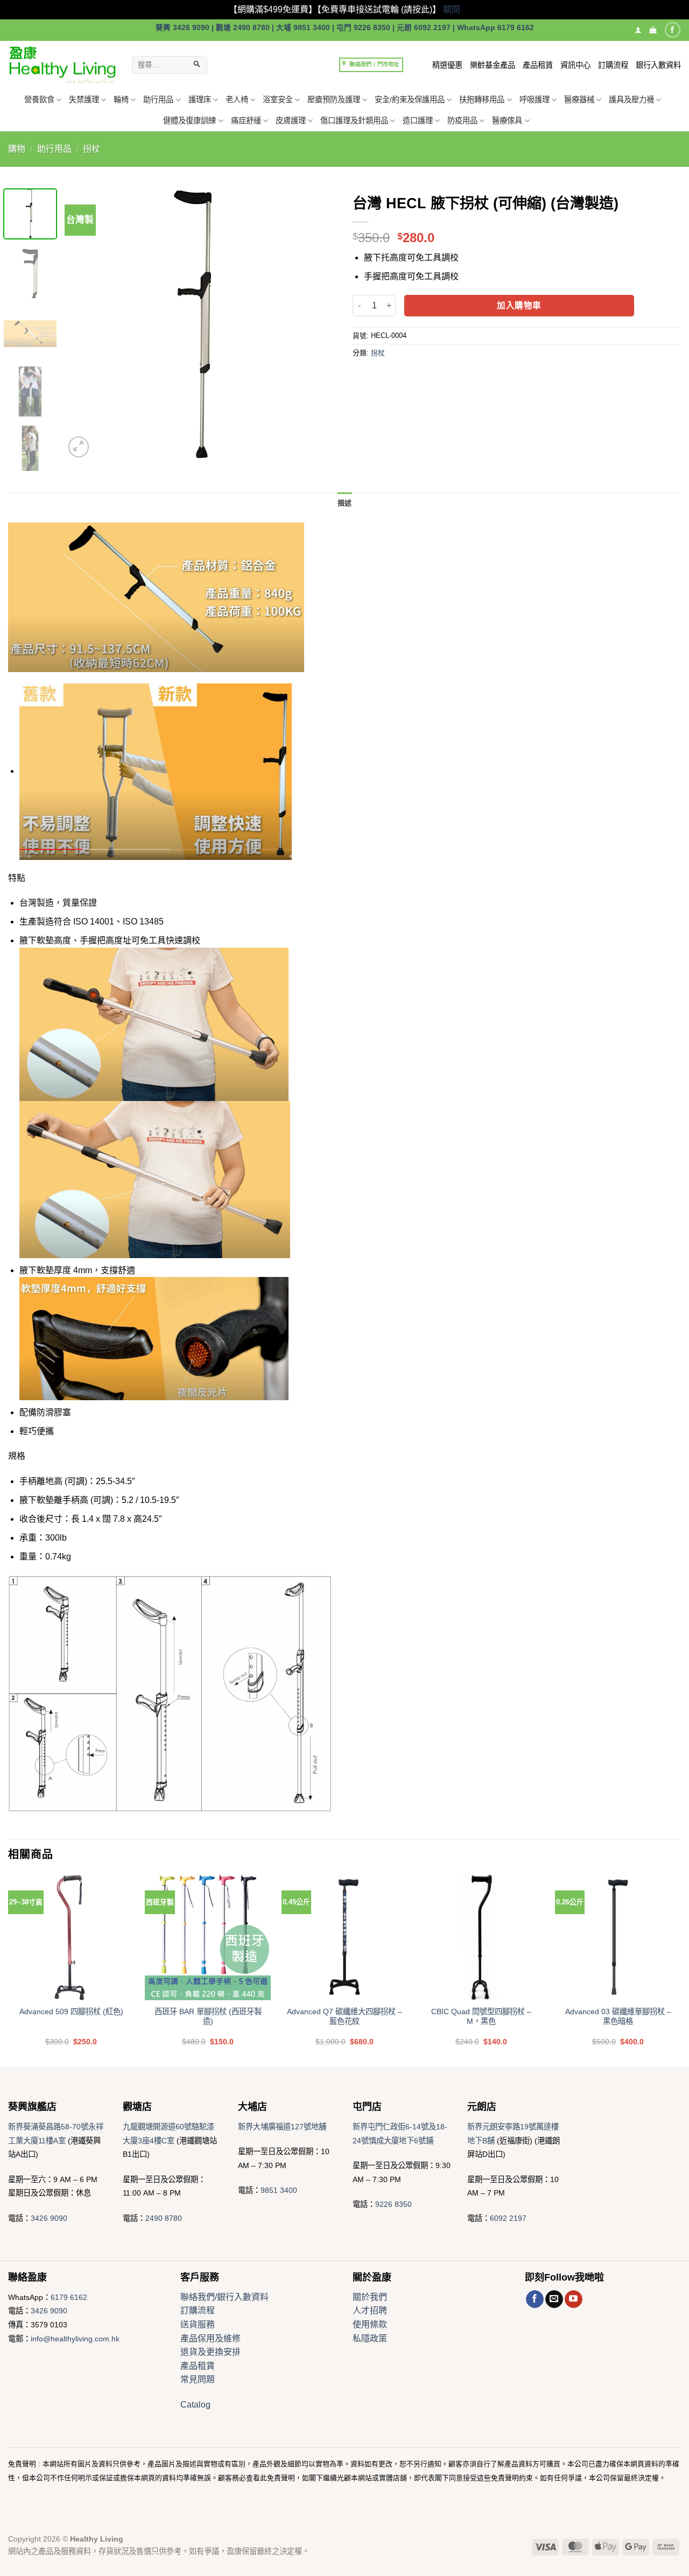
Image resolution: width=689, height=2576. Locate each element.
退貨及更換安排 (210, 2352)
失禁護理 (84, 100)
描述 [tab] (345, 503)
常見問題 (198, 2379)
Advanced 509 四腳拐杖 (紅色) (71, 2012)
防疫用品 (462, 121)
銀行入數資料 (658, 65)
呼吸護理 (535, 100)
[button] (653, 30)
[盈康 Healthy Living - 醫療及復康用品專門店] (62, 65)
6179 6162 (69, 2297)
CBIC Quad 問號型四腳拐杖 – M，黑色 (481, 2017)
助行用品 (158, 100)
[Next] (318, 324)
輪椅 (121, 100)
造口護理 (418, 121)
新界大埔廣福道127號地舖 (282, 2127)
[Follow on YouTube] (574, 2299)
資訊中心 (575, 65)
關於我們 (370, 2297)
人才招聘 (370, 2310)
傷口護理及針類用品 (354, 121)
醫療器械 (579, 100)
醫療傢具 (507, 121)
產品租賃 (538, 65)
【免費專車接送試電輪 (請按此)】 (379, 9)
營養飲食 (39, 100)
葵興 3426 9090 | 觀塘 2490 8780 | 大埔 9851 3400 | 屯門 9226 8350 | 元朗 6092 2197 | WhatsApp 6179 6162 (345, 28)
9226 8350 (393, 2204)
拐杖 (92, 149)
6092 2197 (508, 2218)
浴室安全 (278, 100)
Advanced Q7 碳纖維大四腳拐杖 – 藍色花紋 (344, 2017)
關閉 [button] (452, 9)
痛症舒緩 (246, 121)
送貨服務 (198, 2324)
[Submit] (197, 65)
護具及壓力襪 (631, 100)
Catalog (195, 2405)
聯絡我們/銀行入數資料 (224, 2297)
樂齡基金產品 (493, 65)
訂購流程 (613, 65)
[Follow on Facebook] (673, 30)
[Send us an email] (554, 2299)
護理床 (200, 100)
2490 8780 (164, 2218)
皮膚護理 (291, 121)
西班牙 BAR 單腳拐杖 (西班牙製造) (208, 2017)
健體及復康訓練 (189, 121)
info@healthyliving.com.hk (75, 2339)
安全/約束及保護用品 (410, 100)
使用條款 (370, 2324)
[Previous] (83, 324)
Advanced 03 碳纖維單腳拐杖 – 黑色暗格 (618, 2017)
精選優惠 (447, 65)
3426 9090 (49, 2218)
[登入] (638, 30)
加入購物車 (519, 305)
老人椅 (237, 100)
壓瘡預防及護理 (334, 100)
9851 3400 (279, 2190)
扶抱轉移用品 (482, 100)
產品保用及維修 (210, 2338)
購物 (17, 149)
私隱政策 (370, 2338)
